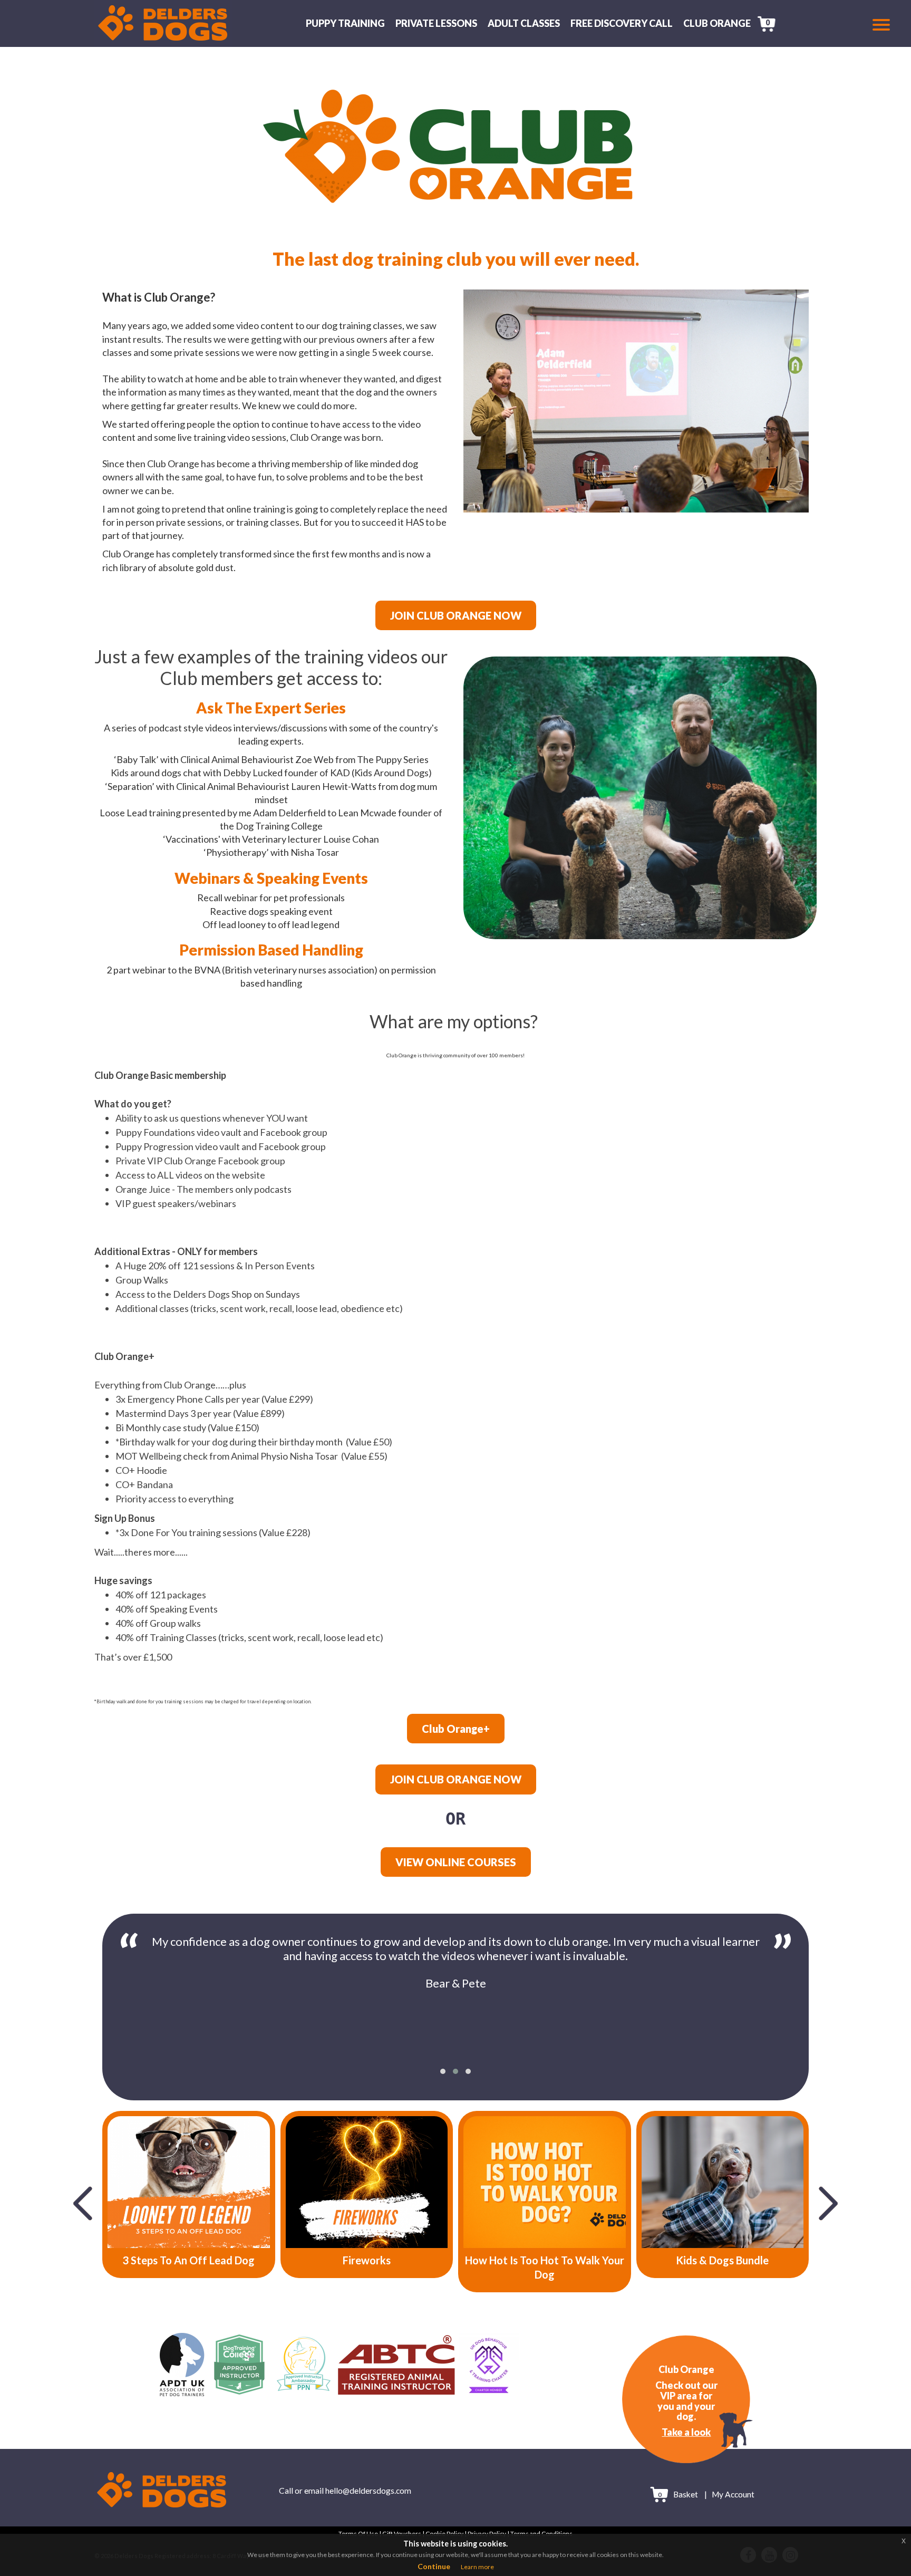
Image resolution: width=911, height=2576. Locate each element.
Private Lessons (436, 23)
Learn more (477, 2567)
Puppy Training (345, 23)
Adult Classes (524, 23)
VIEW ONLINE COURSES (456, 1862)
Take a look (686, 2432)
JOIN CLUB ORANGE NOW (456, 615)
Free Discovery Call (622, 23)
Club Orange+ (456, 1729)
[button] (443, 2071)
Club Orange (717, 23)
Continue (434, 2566)
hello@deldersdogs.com (368, 2491)
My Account (733, 2495)
